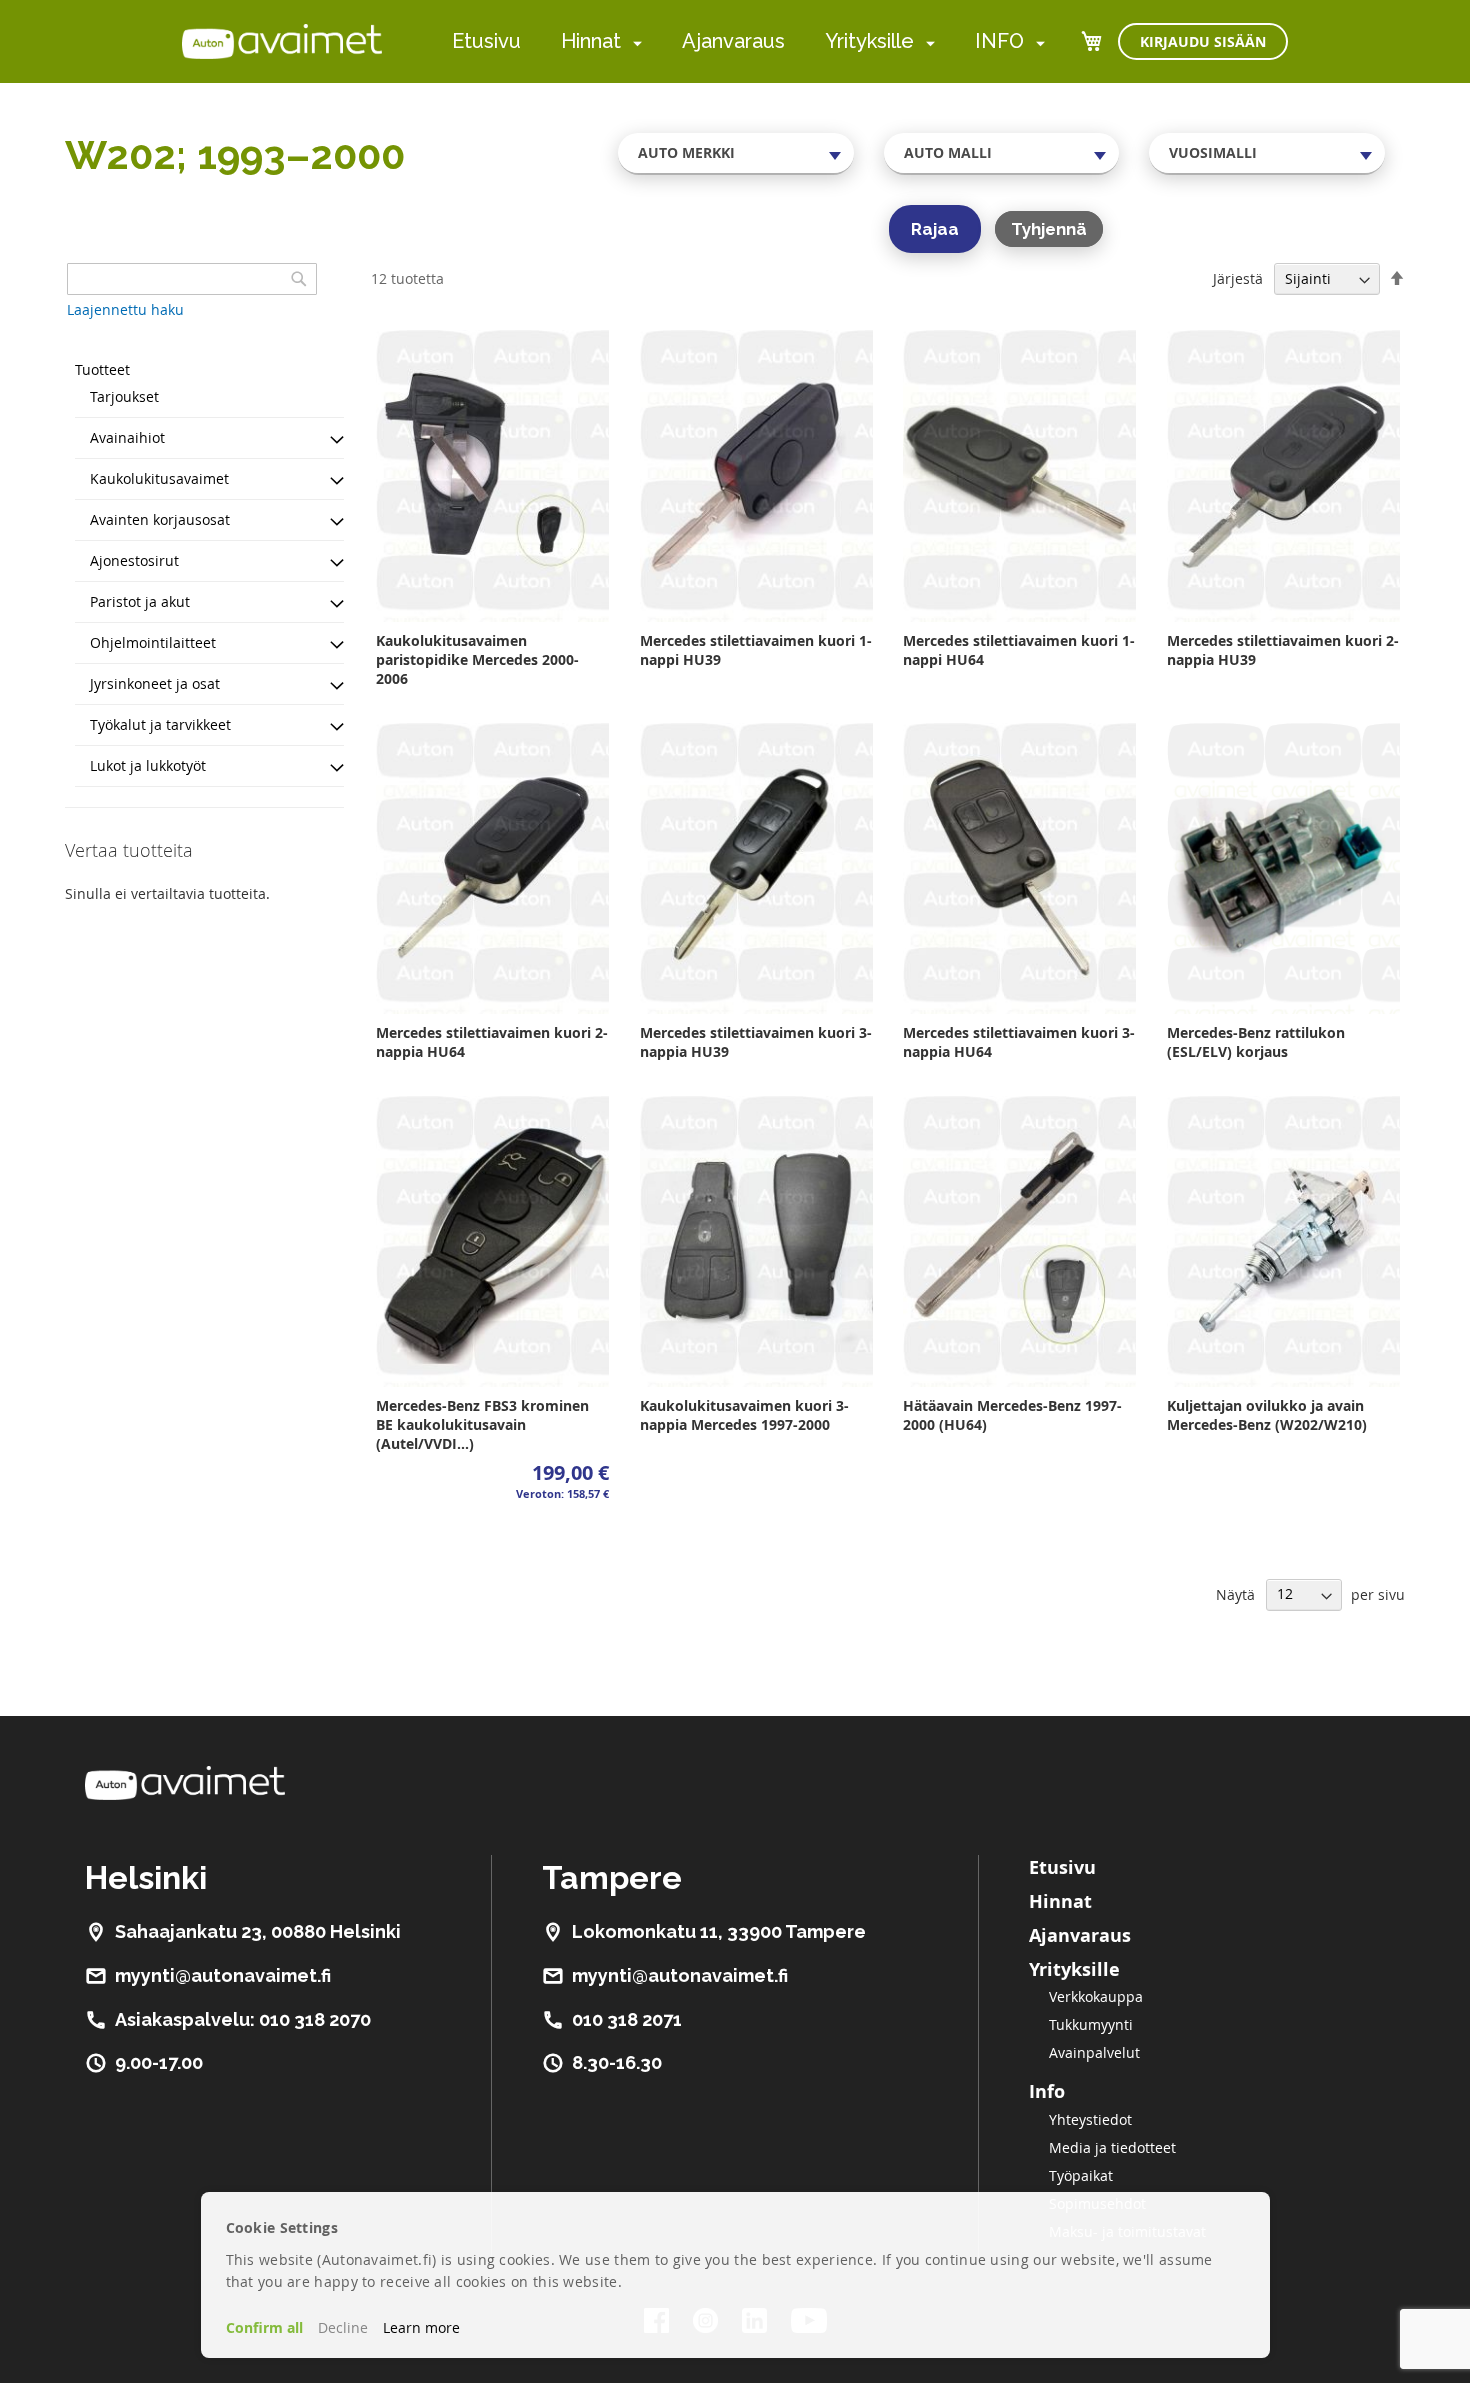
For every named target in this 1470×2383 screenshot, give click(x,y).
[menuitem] (633, 42)
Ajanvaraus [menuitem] (733, 41)
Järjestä (1238, 278)
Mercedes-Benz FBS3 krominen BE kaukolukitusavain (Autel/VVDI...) (482, 1424)
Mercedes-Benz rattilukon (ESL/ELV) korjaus (1256, 1042)
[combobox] (736, 153)
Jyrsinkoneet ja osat (155, 683)
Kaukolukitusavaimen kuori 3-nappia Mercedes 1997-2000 (744, 1415)
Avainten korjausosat (160, 519)
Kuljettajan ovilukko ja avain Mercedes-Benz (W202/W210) (1267, 1415)
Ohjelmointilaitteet (153, 642)
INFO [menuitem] (999, 41)
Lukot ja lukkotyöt (148, 765)
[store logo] (282, 41)
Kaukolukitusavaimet (159, 478)
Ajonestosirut (134, 560)
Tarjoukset (124, 396)
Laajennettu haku (125, 309)
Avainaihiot (127, 437)
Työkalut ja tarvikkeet (160, 724)
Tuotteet (102, 369)
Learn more (421, 2327)
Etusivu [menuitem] (486, 41)
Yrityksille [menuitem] (869, 41)
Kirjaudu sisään (1203, 41)
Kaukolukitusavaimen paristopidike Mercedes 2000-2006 (477, 659)
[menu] (748, 41)
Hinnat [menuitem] (591, 41)
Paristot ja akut (140, 601)
